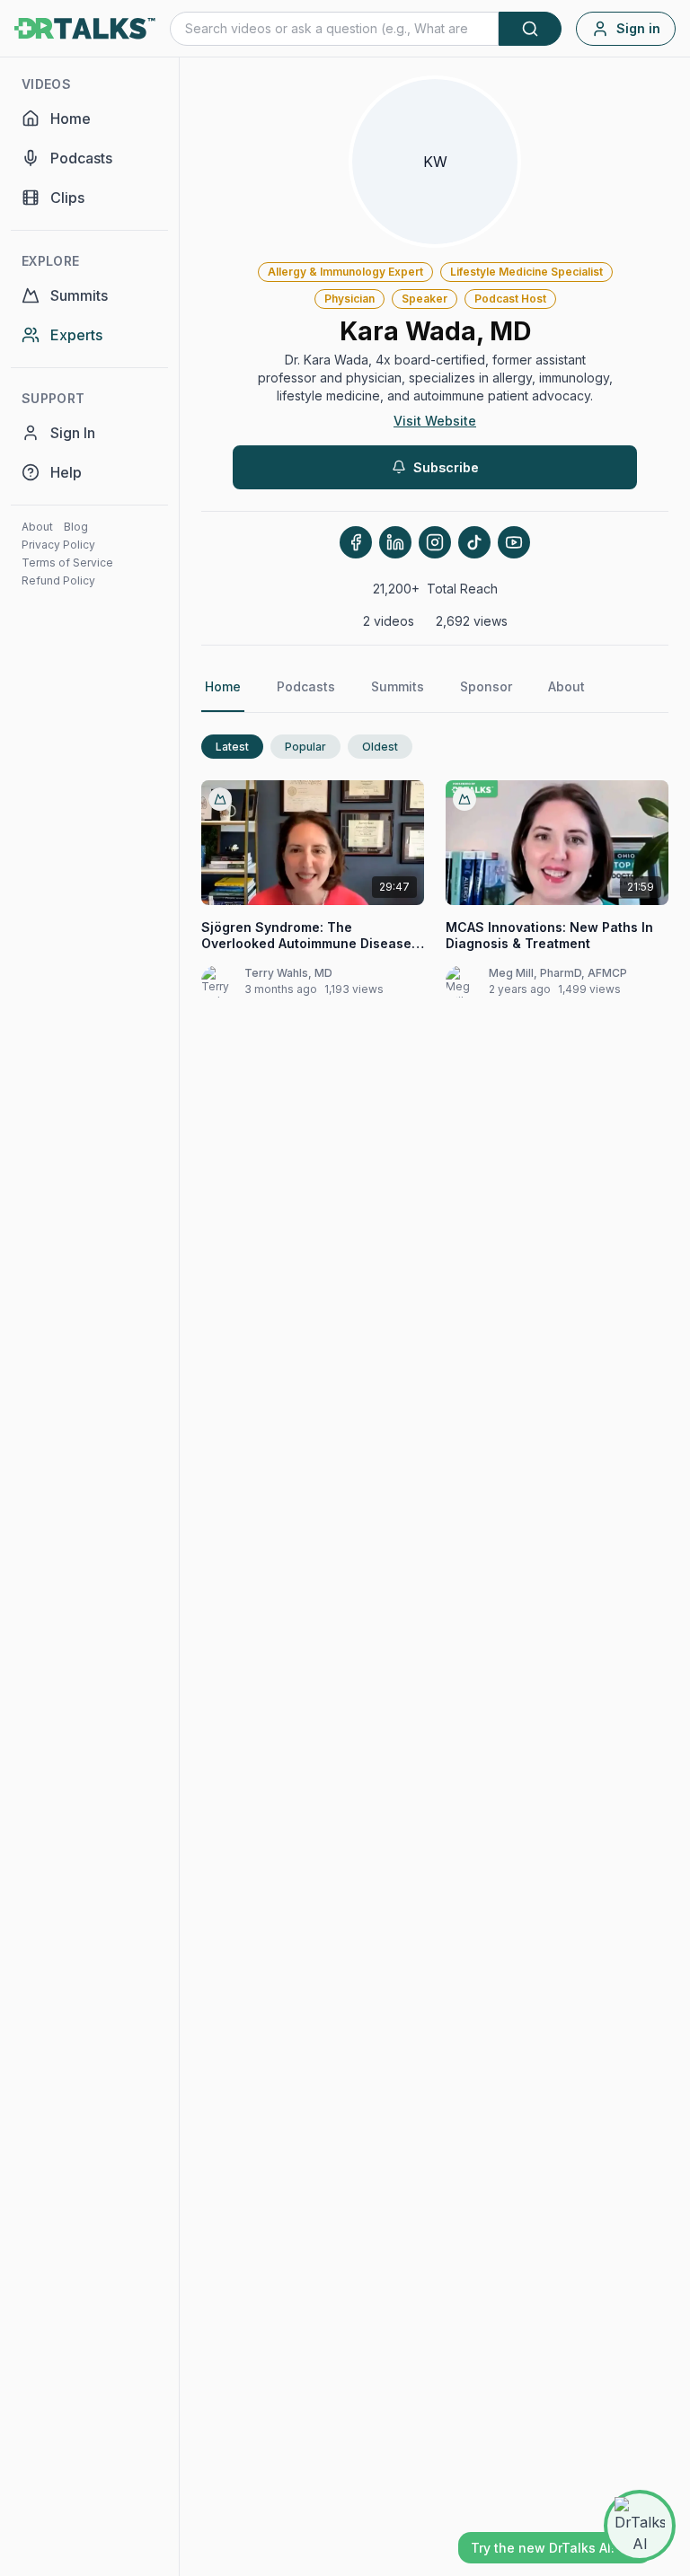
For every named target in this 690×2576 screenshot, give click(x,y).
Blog (76, 527)
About (37, 527)
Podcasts (306, 686)
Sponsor (486, 686)
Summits (398, 686)
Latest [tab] (232, 747)
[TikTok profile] (474, 542)
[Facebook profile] (356, 542)
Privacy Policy (58, 545)
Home (223, 686)
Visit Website (435, 421)
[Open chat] (640, 2526)
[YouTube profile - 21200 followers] (514, 542)
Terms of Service (67, 563)
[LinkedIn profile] (395, 542)
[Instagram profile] (435, 542)
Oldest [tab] (380, 747)
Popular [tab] (305, 747)
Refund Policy (58, 580)
